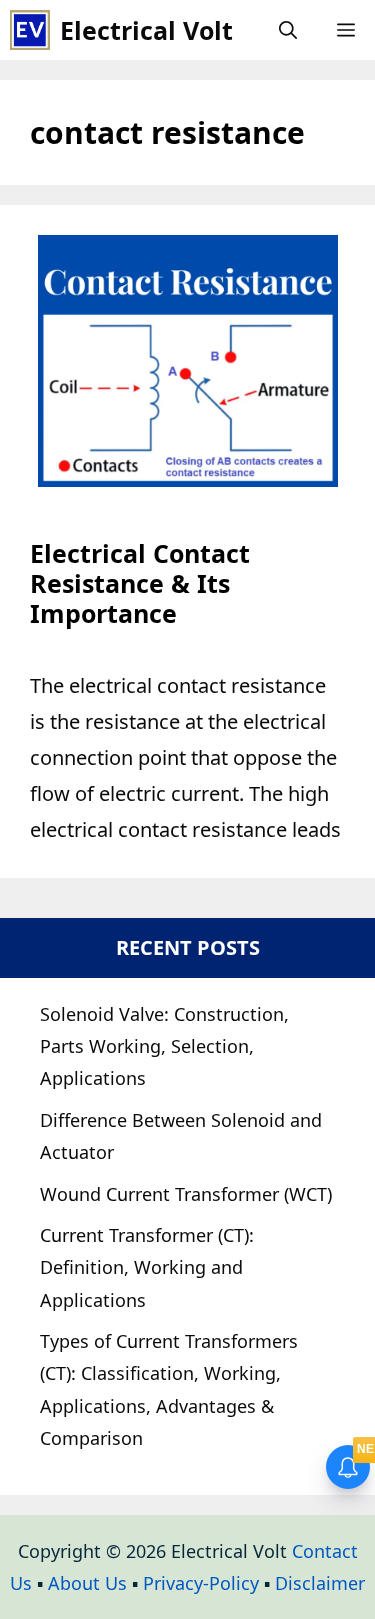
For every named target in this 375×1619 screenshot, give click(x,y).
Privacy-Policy (201, 1583)
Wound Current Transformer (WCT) (186, 1194)
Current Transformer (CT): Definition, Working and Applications (147, 1267)
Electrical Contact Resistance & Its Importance (140, 583)
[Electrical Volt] (30, 30)
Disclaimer (320, 1583)
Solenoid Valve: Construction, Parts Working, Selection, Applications (164, 1046)
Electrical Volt (146, 30)
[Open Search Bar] (288, 30)
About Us (87, 1583)
